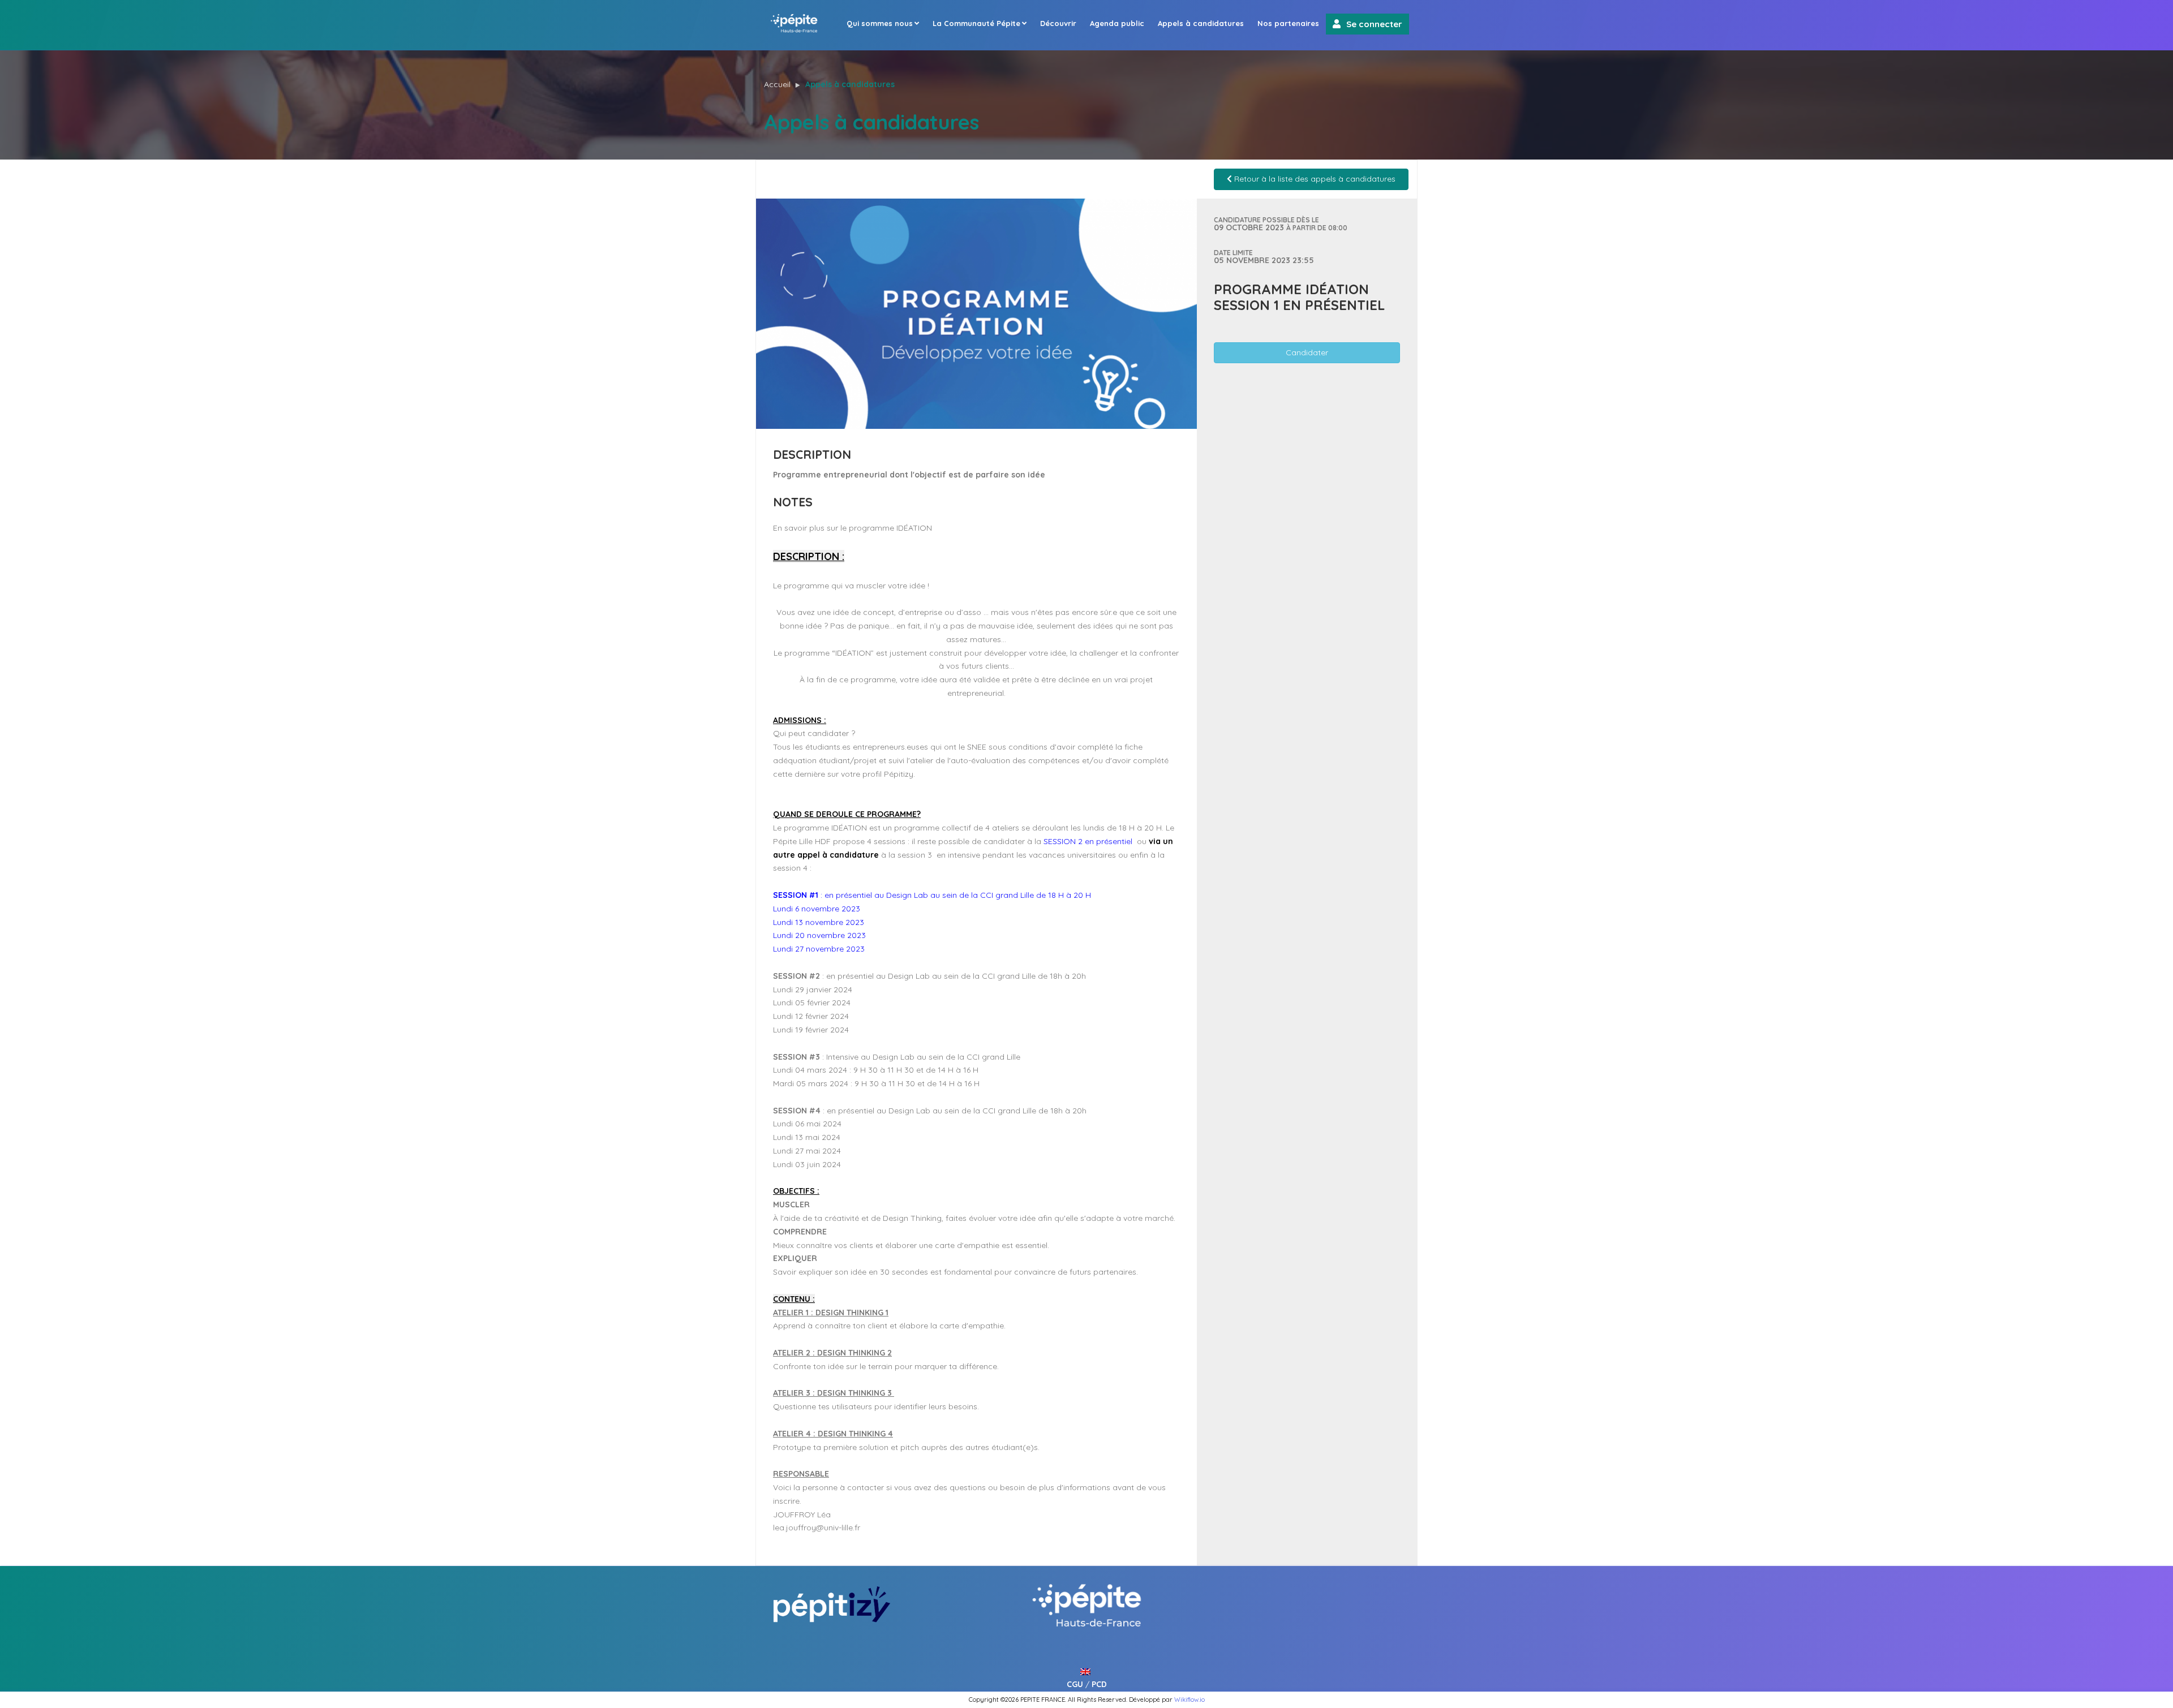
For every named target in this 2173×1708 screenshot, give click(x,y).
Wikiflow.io (1189, 1700)
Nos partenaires (1288, 23)
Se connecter (1374, 24)
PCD (1099, 1684)
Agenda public (1117, 23)
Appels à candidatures (1201, 23)
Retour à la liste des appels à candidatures (1314, 179)
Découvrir (1058, 23)
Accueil (777, 84)
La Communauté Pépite (976, 23)
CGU (1075, 1684)
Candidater (1307, 352)
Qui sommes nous (880, 23)
